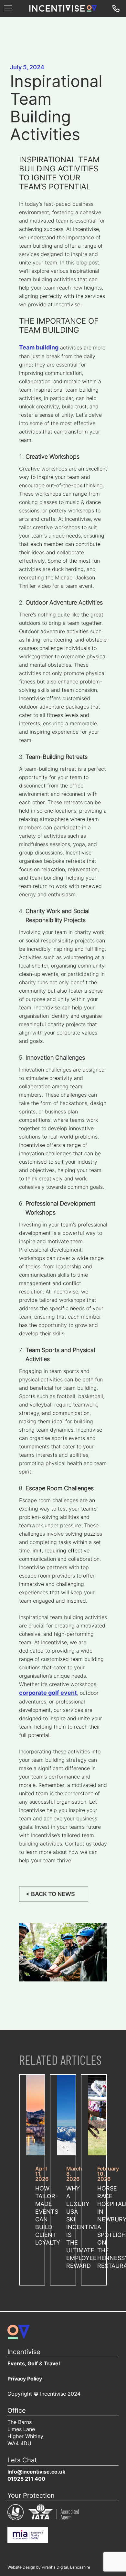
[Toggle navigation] (8, 9)
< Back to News (50, 1895)
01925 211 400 (26, 2479)
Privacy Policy (25, 2379)
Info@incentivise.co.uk (36, 2472)
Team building (39, 348)
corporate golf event (48, 1693)
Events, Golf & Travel (34, 2364)
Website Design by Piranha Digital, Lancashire (49, 2568)
